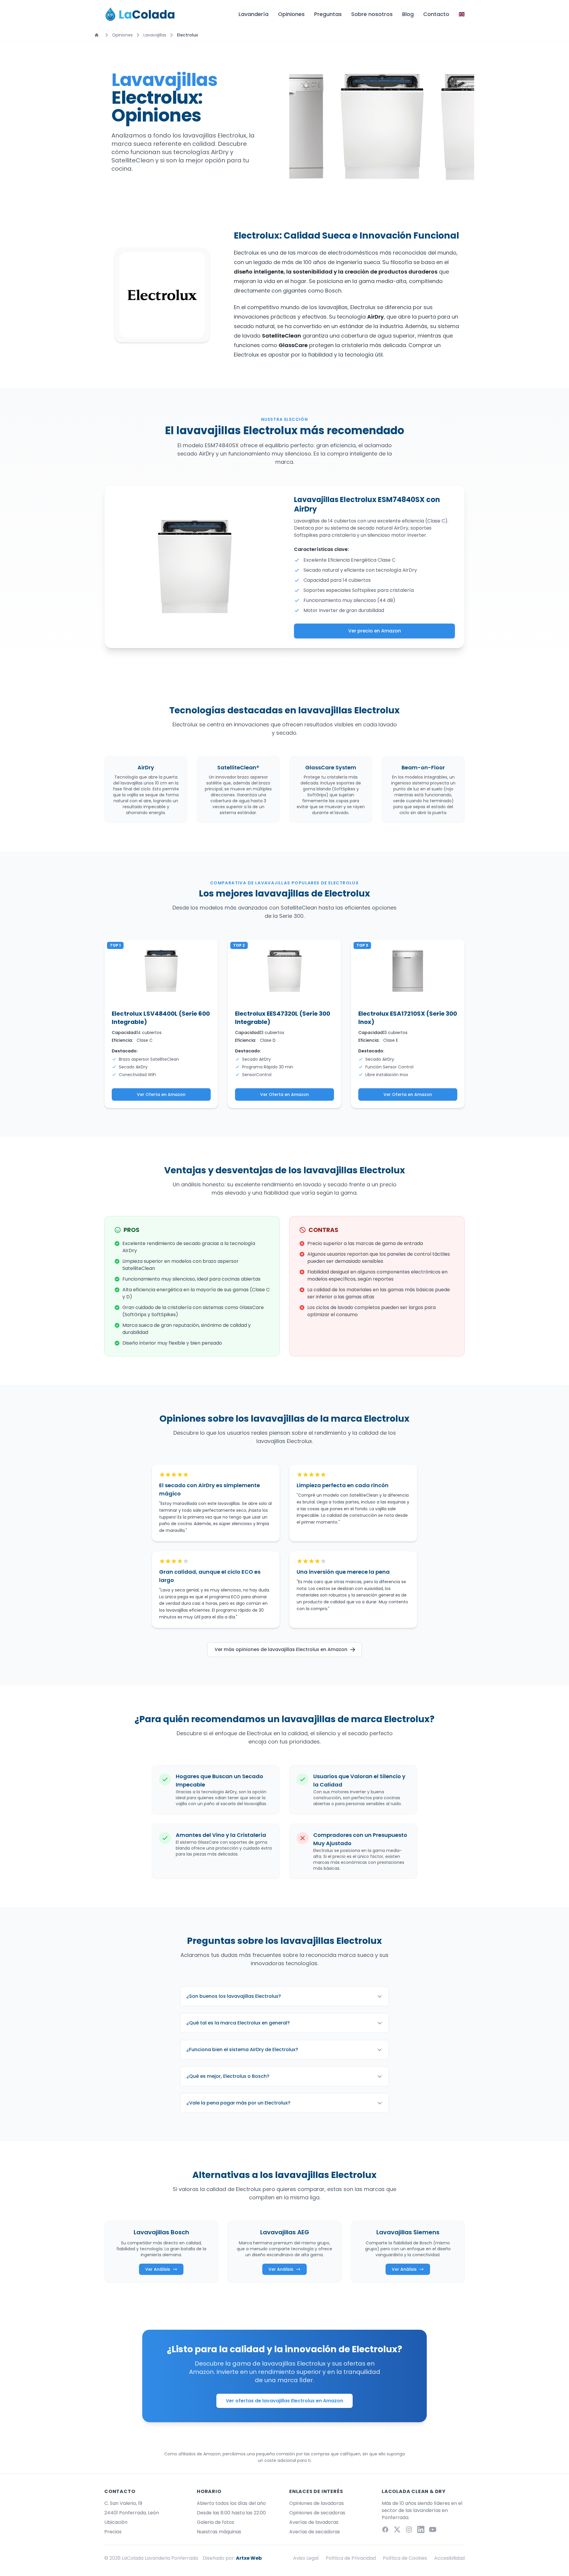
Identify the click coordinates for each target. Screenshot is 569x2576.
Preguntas (328, 14)
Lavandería (254, 14)
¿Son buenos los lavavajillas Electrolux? (234, 1996)
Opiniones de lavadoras (317, 2503)
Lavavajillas (155, 35)
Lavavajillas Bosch (161, 2232)
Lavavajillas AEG (285, 2232)
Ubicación (116, 2522)
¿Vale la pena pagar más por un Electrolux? (238, 2103)
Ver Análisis (158, 2269)
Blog (408, 14)
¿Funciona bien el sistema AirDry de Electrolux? (242, 2050)
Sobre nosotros (372, 14)
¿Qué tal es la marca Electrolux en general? (238, 2023)
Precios (113, 2532)
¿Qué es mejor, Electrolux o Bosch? (228, 2076)
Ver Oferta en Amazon (161, 1094)
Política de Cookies (405, 2558)
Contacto (436, 14)
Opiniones (291, 14)
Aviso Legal (306, 2558)
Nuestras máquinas (219, 2532)
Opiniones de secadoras (317, 2513)
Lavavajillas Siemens (408, 2232)
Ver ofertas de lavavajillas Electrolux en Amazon (284, 2401)
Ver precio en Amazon (375, 631)
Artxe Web (249, 2558)
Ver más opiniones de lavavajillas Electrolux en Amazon (281, 1649)
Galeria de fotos (215, 2522)
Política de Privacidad (351, 2558)
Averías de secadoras (315, 2532)
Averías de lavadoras (314, 2522)
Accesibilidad (449, 2558)
